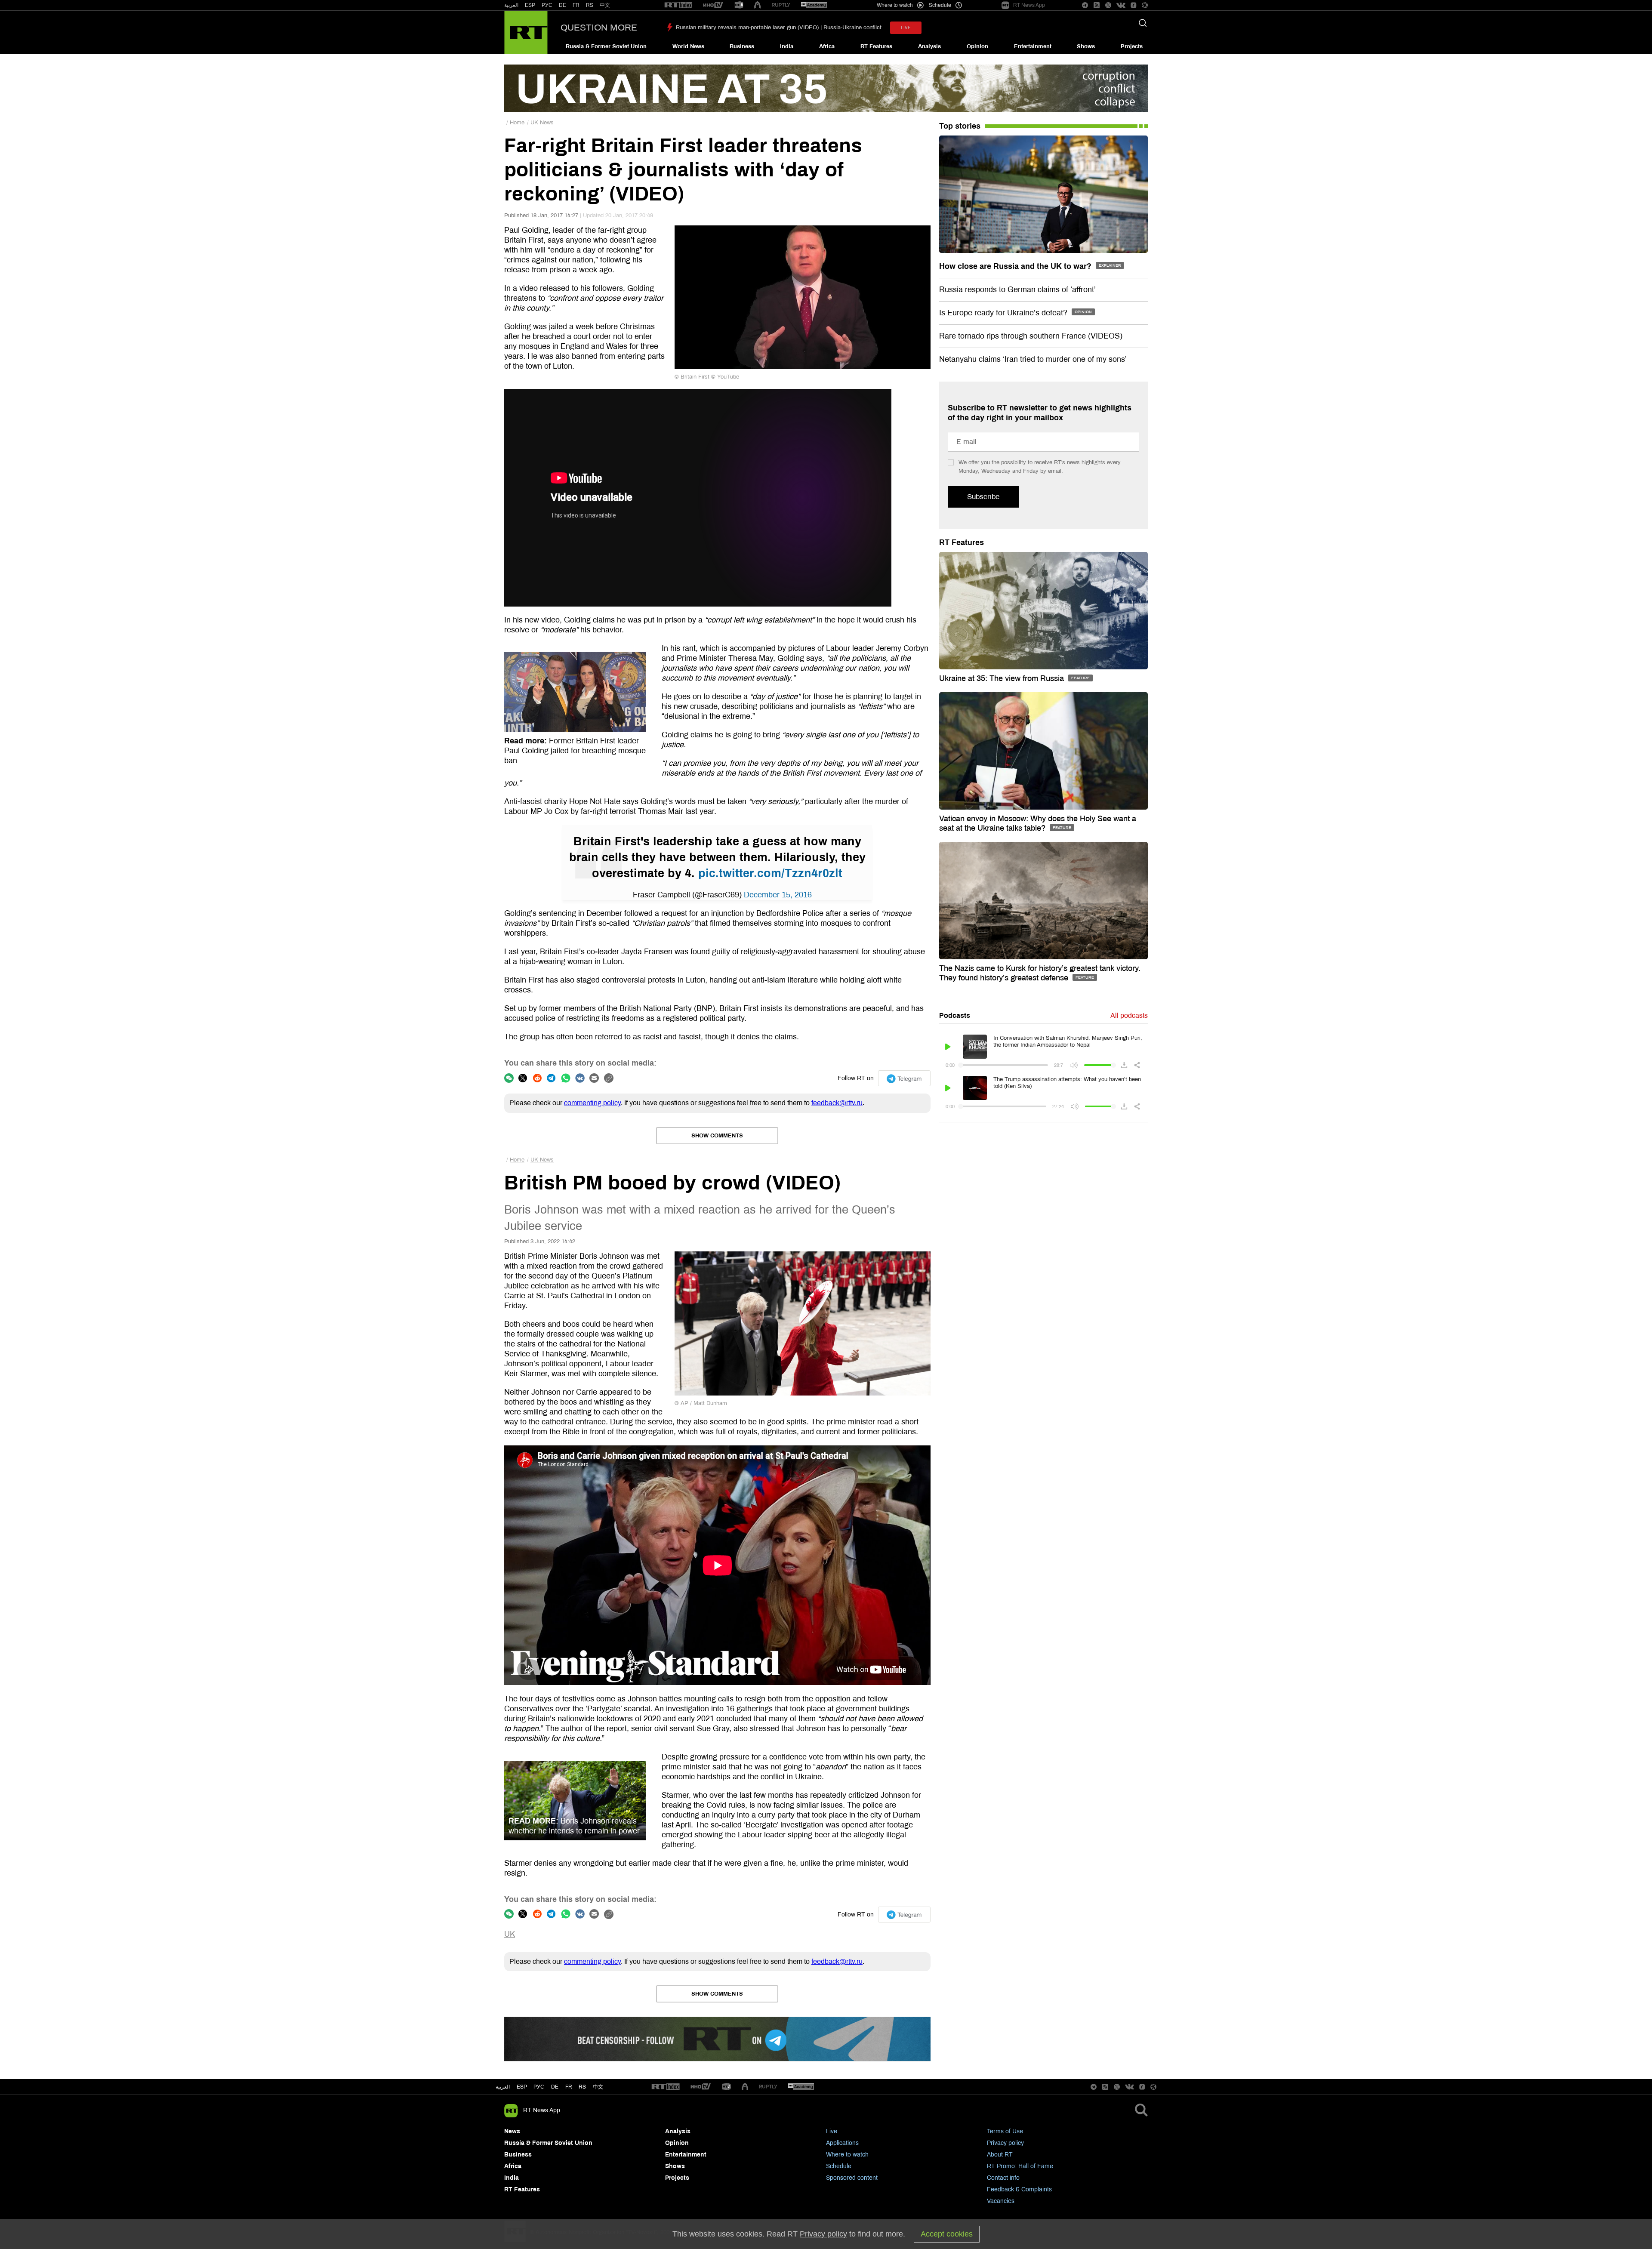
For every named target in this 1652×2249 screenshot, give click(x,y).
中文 (605, 5)
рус (539, 2087)
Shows (1086, 46)
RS (590, 5)
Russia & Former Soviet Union (606, 46)
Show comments (717, 1136)
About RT (1000, 2155)
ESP (530, 5)
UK (510, 1934)
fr (569, 2087)
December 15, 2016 (778, 895)
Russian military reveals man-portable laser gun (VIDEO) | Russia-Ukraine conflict (779, 28)
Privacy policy (1005, 2143)
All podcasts (1129, 1015)
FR (576, 5)
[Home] (526, 32)
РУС (547, 5)
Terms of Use (1005, 2131)
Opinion (977, 46)
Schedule (839, 2166)
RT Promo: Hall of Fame (1020, 2166)
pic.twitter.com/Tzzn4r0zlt (770, 873)
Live (832, 2131)
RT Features (876, 46)
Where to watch (847, 2155)
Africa (827, 46)
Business (742, 46)
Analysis (929, 46)
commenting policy (592, 1103)
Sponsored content (852, 2178)
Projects (1132, 46)
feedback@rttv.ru (837, 1103)
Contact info (1003, 2178)
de (555, 2087)
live (906, 28)
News (512, 2131)
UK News (542, 123)
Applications (842, 2143)
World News (688, 46)
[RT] (678, 5)
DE (562, 5)
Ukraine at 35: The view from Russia (1003, 678)
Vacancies (1001, 2201)
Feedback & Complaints (1019, 2189)
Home (517, 123)
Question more (599, 28)
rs (582, 2087)
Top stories (960, 126)
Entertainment (1033, 46)
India (787, 46)
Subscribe (983, 497)
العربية (511, 5)
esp (522, 2087)
